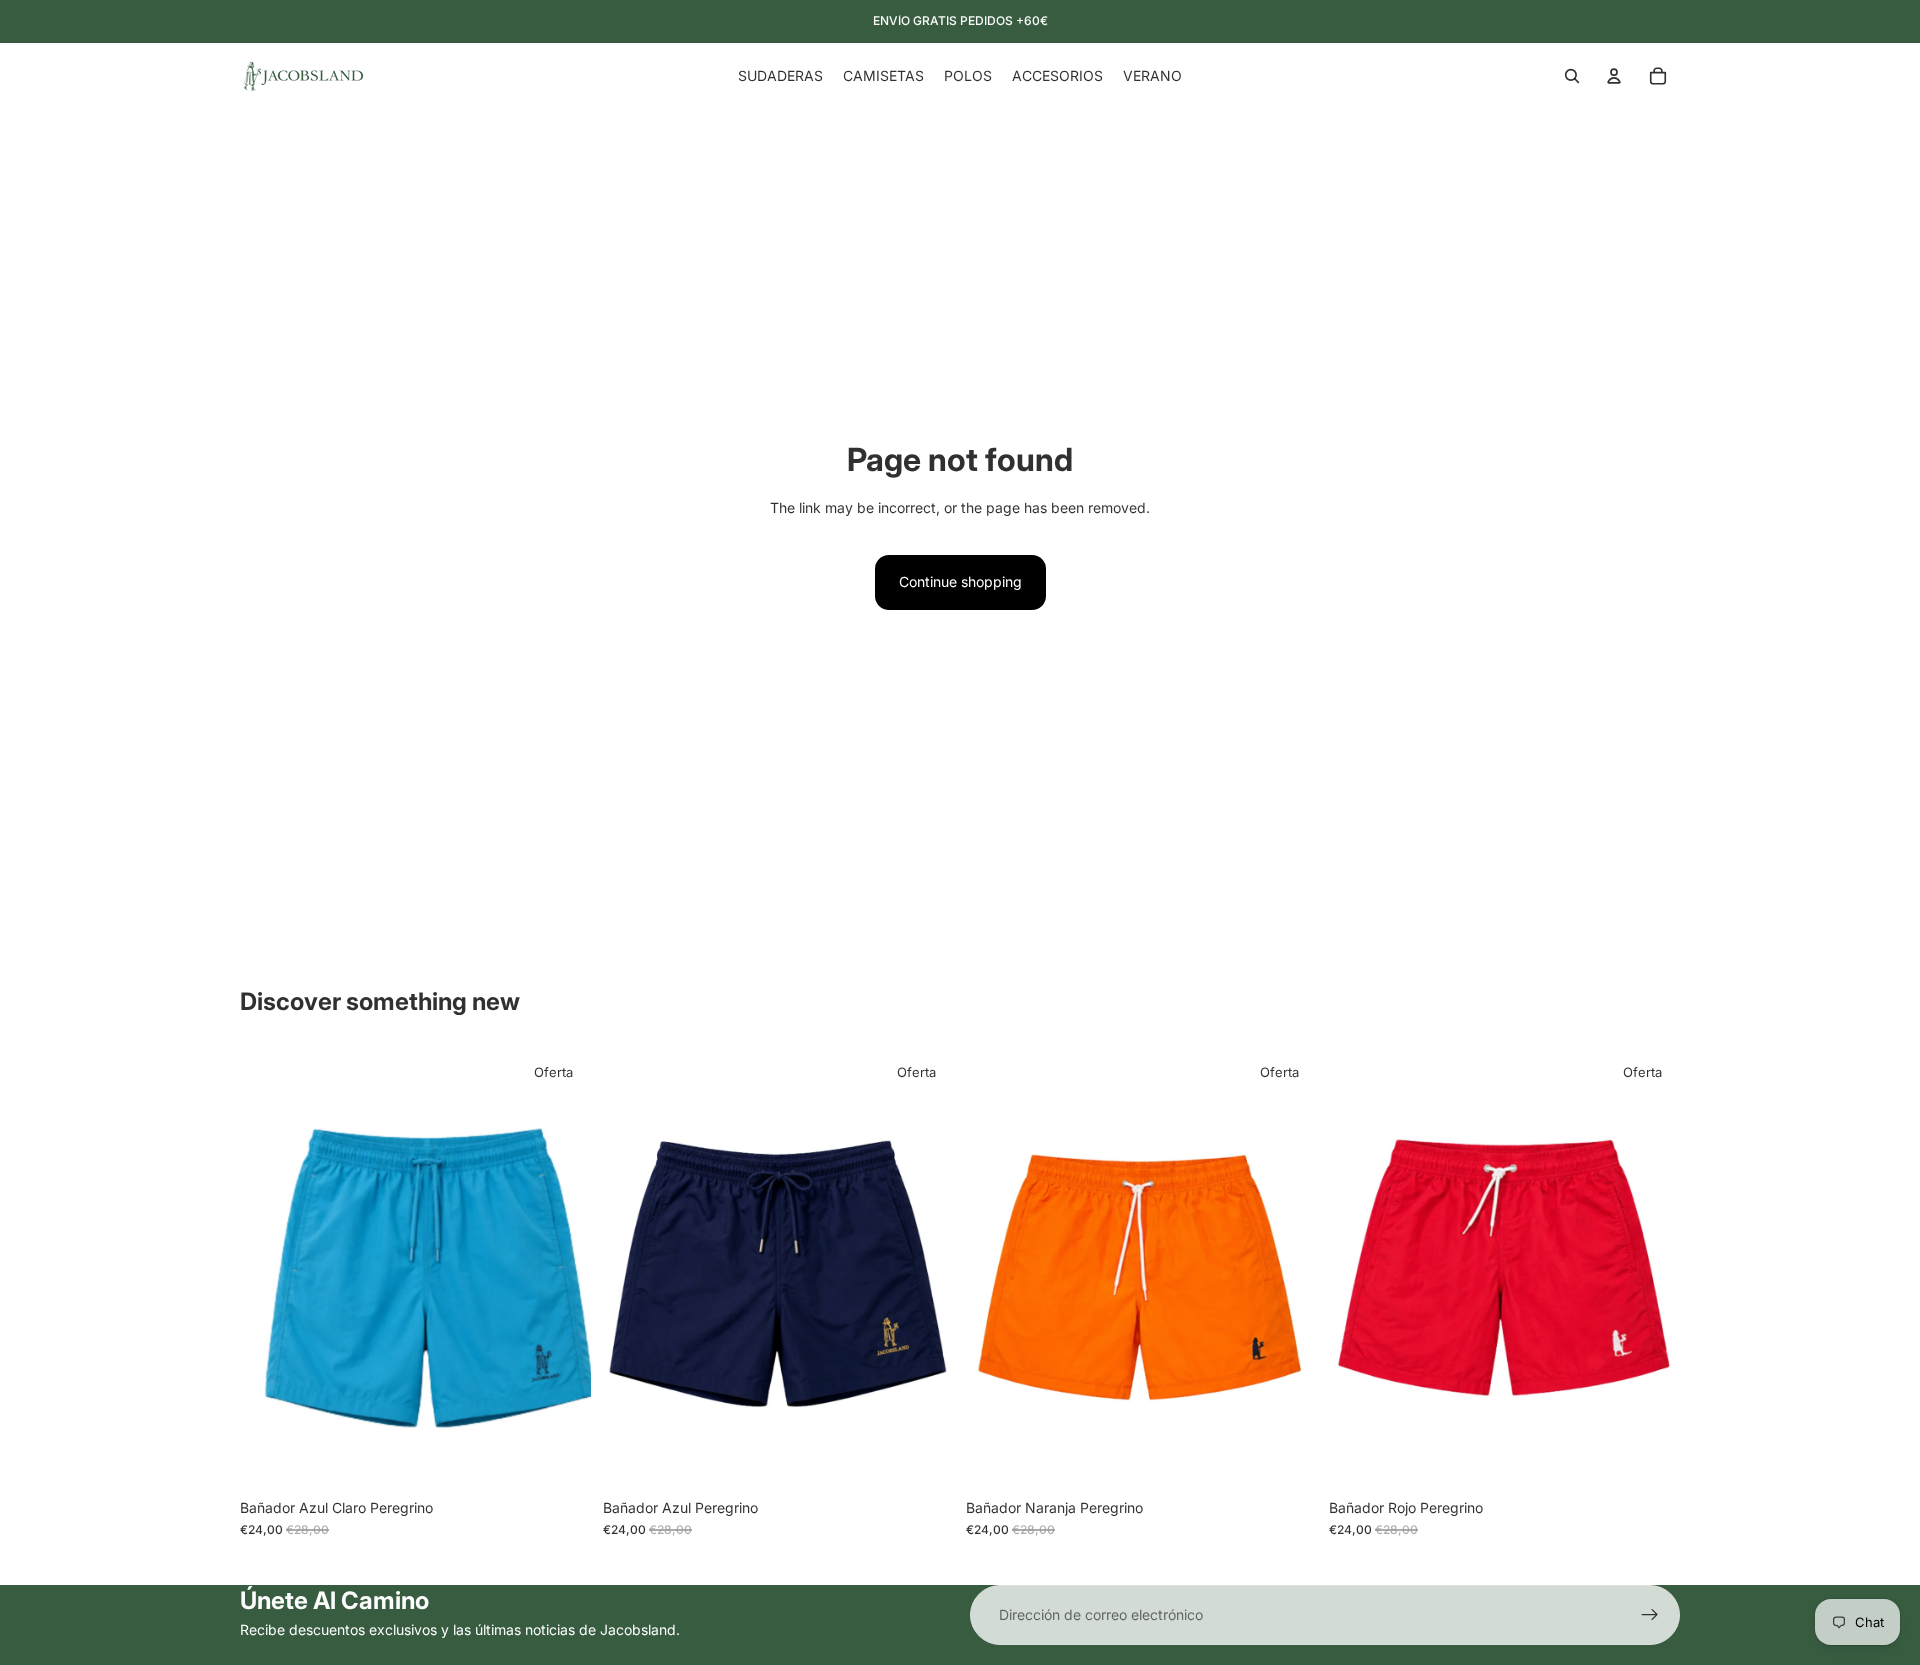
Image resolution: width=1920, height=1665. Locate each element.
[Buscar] (1572, 76)
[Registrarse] (1650, 1615)
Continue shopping (960, 581)
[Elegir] (560, 1458)
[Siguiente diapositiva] (561, 1269)
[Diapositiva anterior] (270, 1269)
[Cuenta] (1614, 76)
